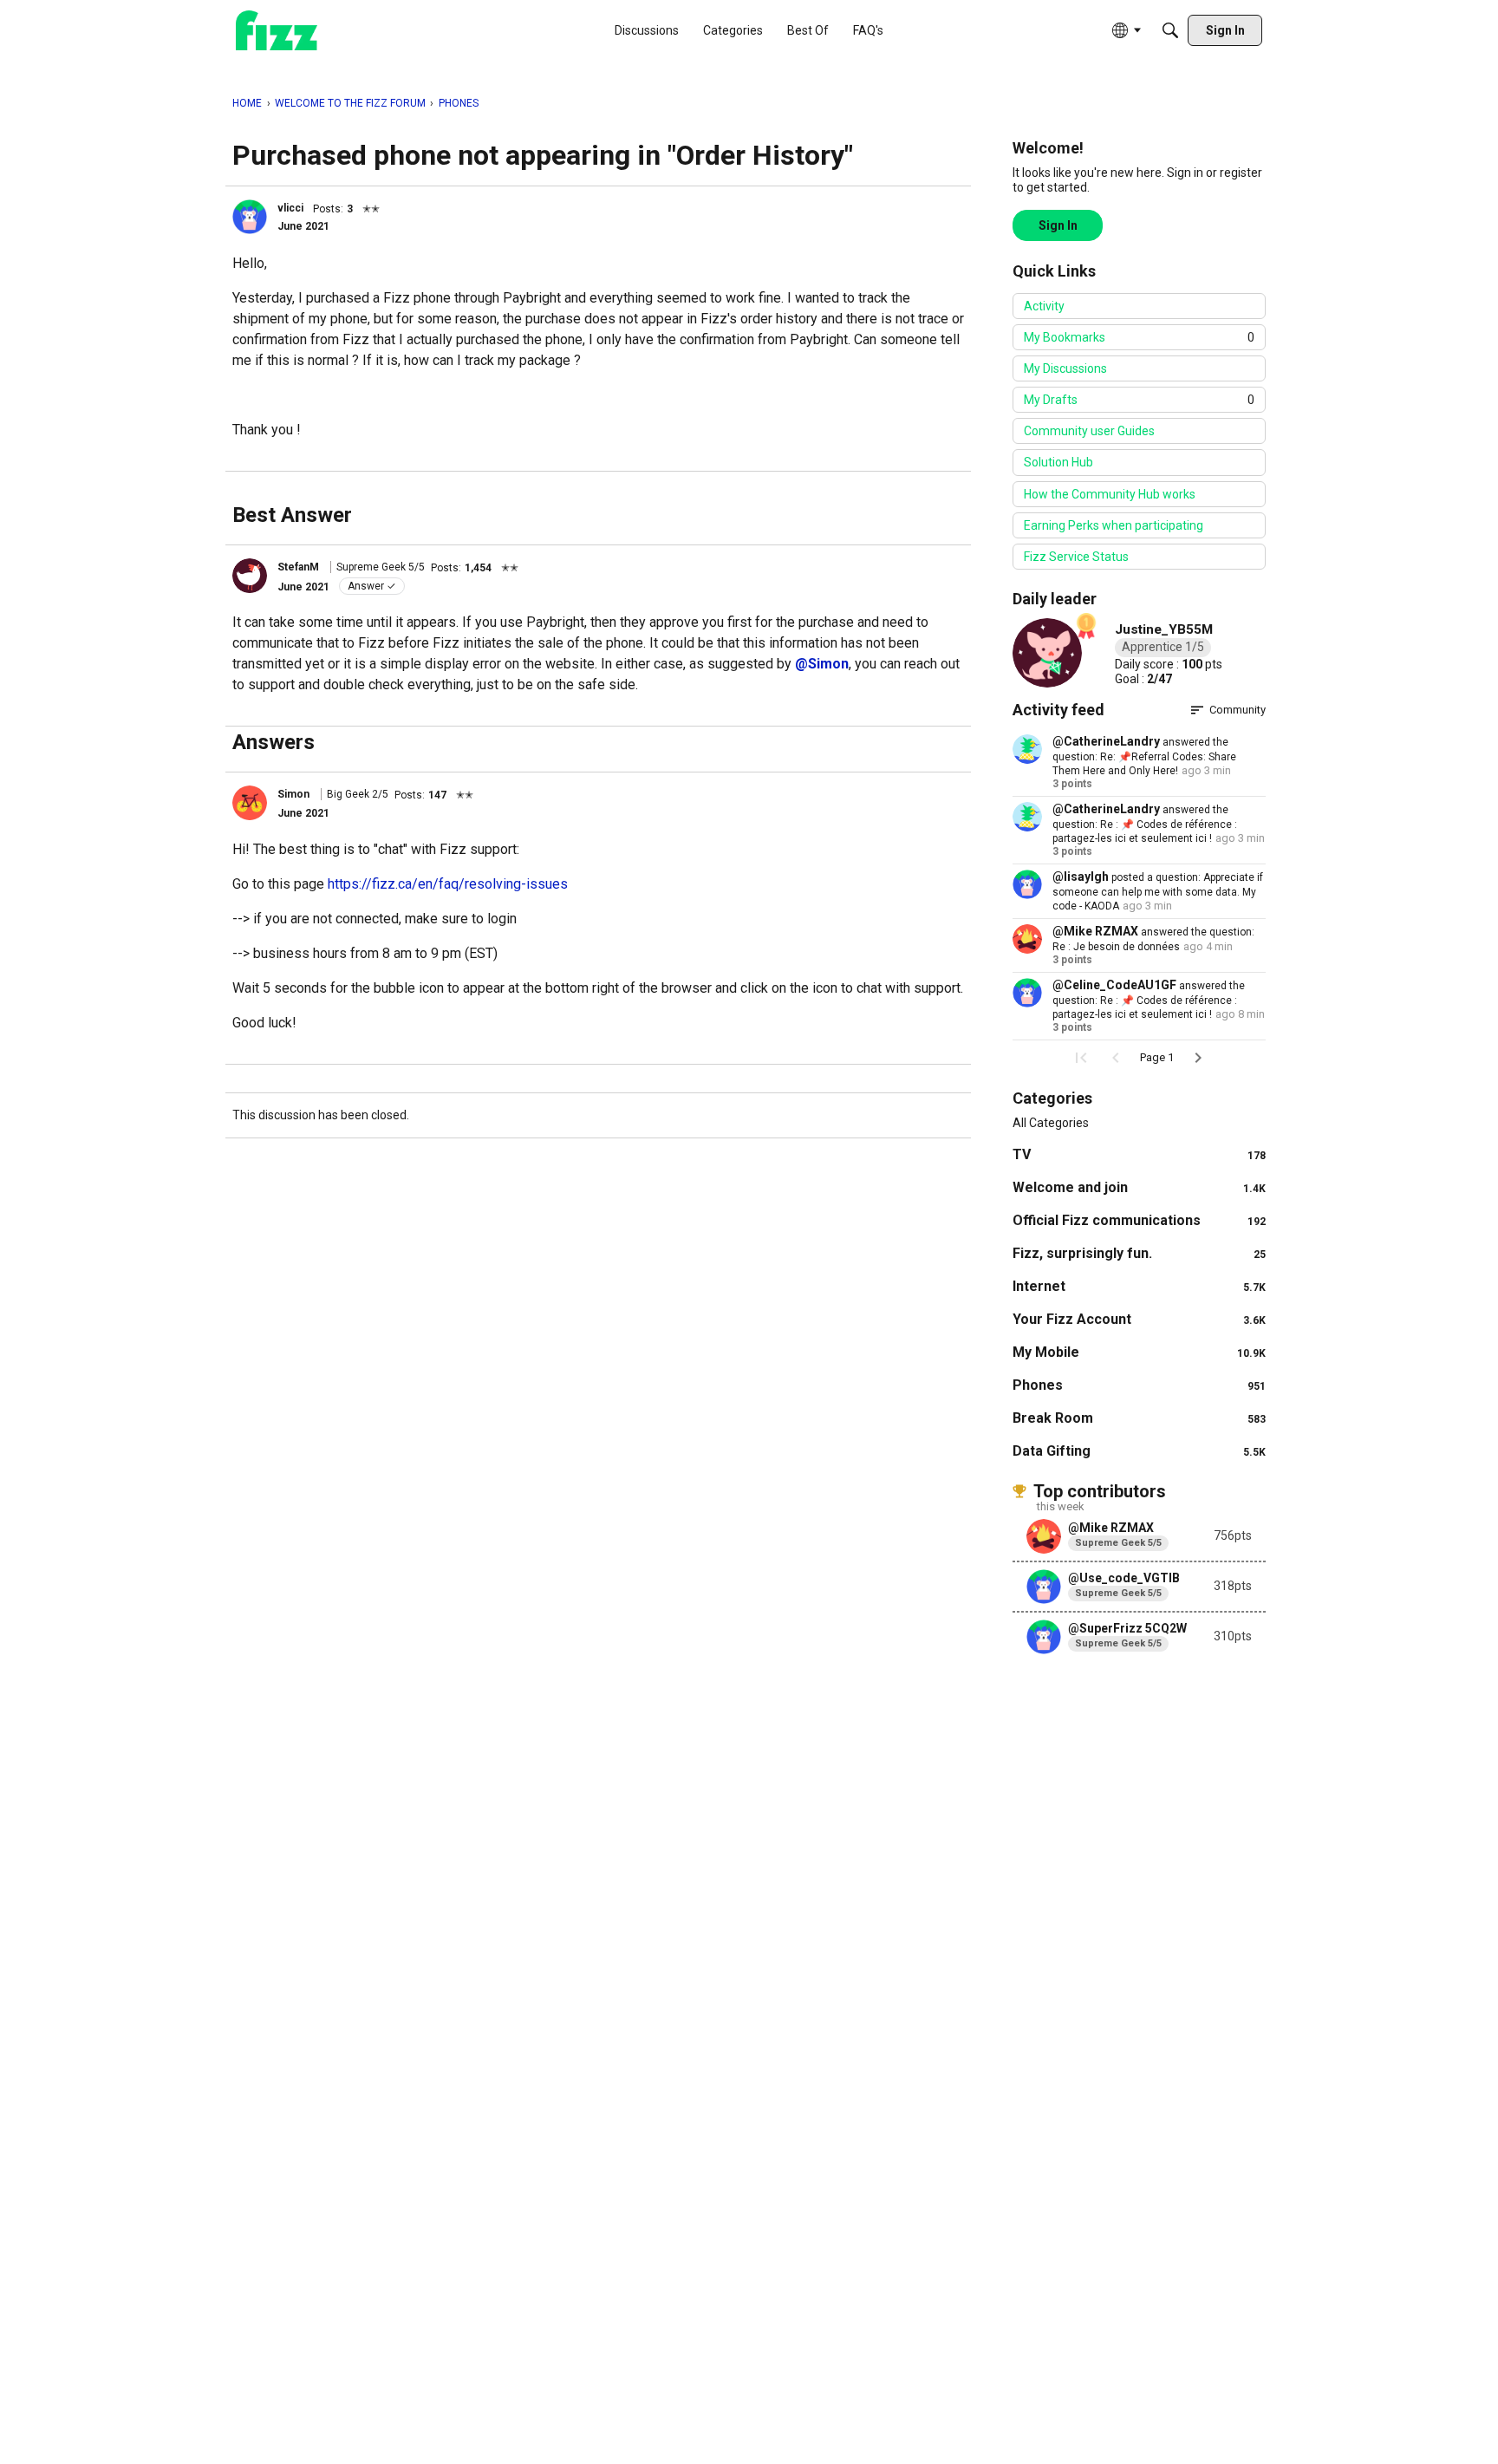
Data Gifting (1139, 1451)
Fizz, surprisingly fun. (1139, 1253)
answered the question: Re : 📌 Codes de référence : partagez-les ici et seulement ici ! (1145, 824)
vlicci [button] (290, 208)
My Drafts (1139, 400)
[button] (250, 217)
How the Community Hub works (1110, 494)
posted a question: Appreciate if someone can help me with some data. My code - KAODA (1158, 892)
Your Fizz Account (1139, 1319)
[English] (277, 31)
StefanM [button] (298, 567)
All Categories (1051, 1123)
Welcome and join (1139, 1187)
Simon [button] (293, 794)
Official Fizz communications (1139, 1220)
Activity (1044, 306)
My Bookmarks (1139, 337)
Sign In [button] (1058, 225)
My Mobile (1139, 1352)
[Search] (1170, 30)
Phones (1139, 1385)
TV (1139, 1154)
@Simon (822, 664)
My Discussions (1065, 368)
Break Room (1139, 1418)
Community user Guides (1089, 431)
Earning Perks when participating (1114, 525)
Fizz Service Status (1076, 557)
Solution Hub (1058, 462)
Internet (1139, 1286)
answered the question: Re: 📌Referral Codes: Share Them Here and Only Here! (1144, 756)
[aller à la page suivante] (1198, 1058)
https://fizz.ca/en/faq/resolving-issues (448, 884)
